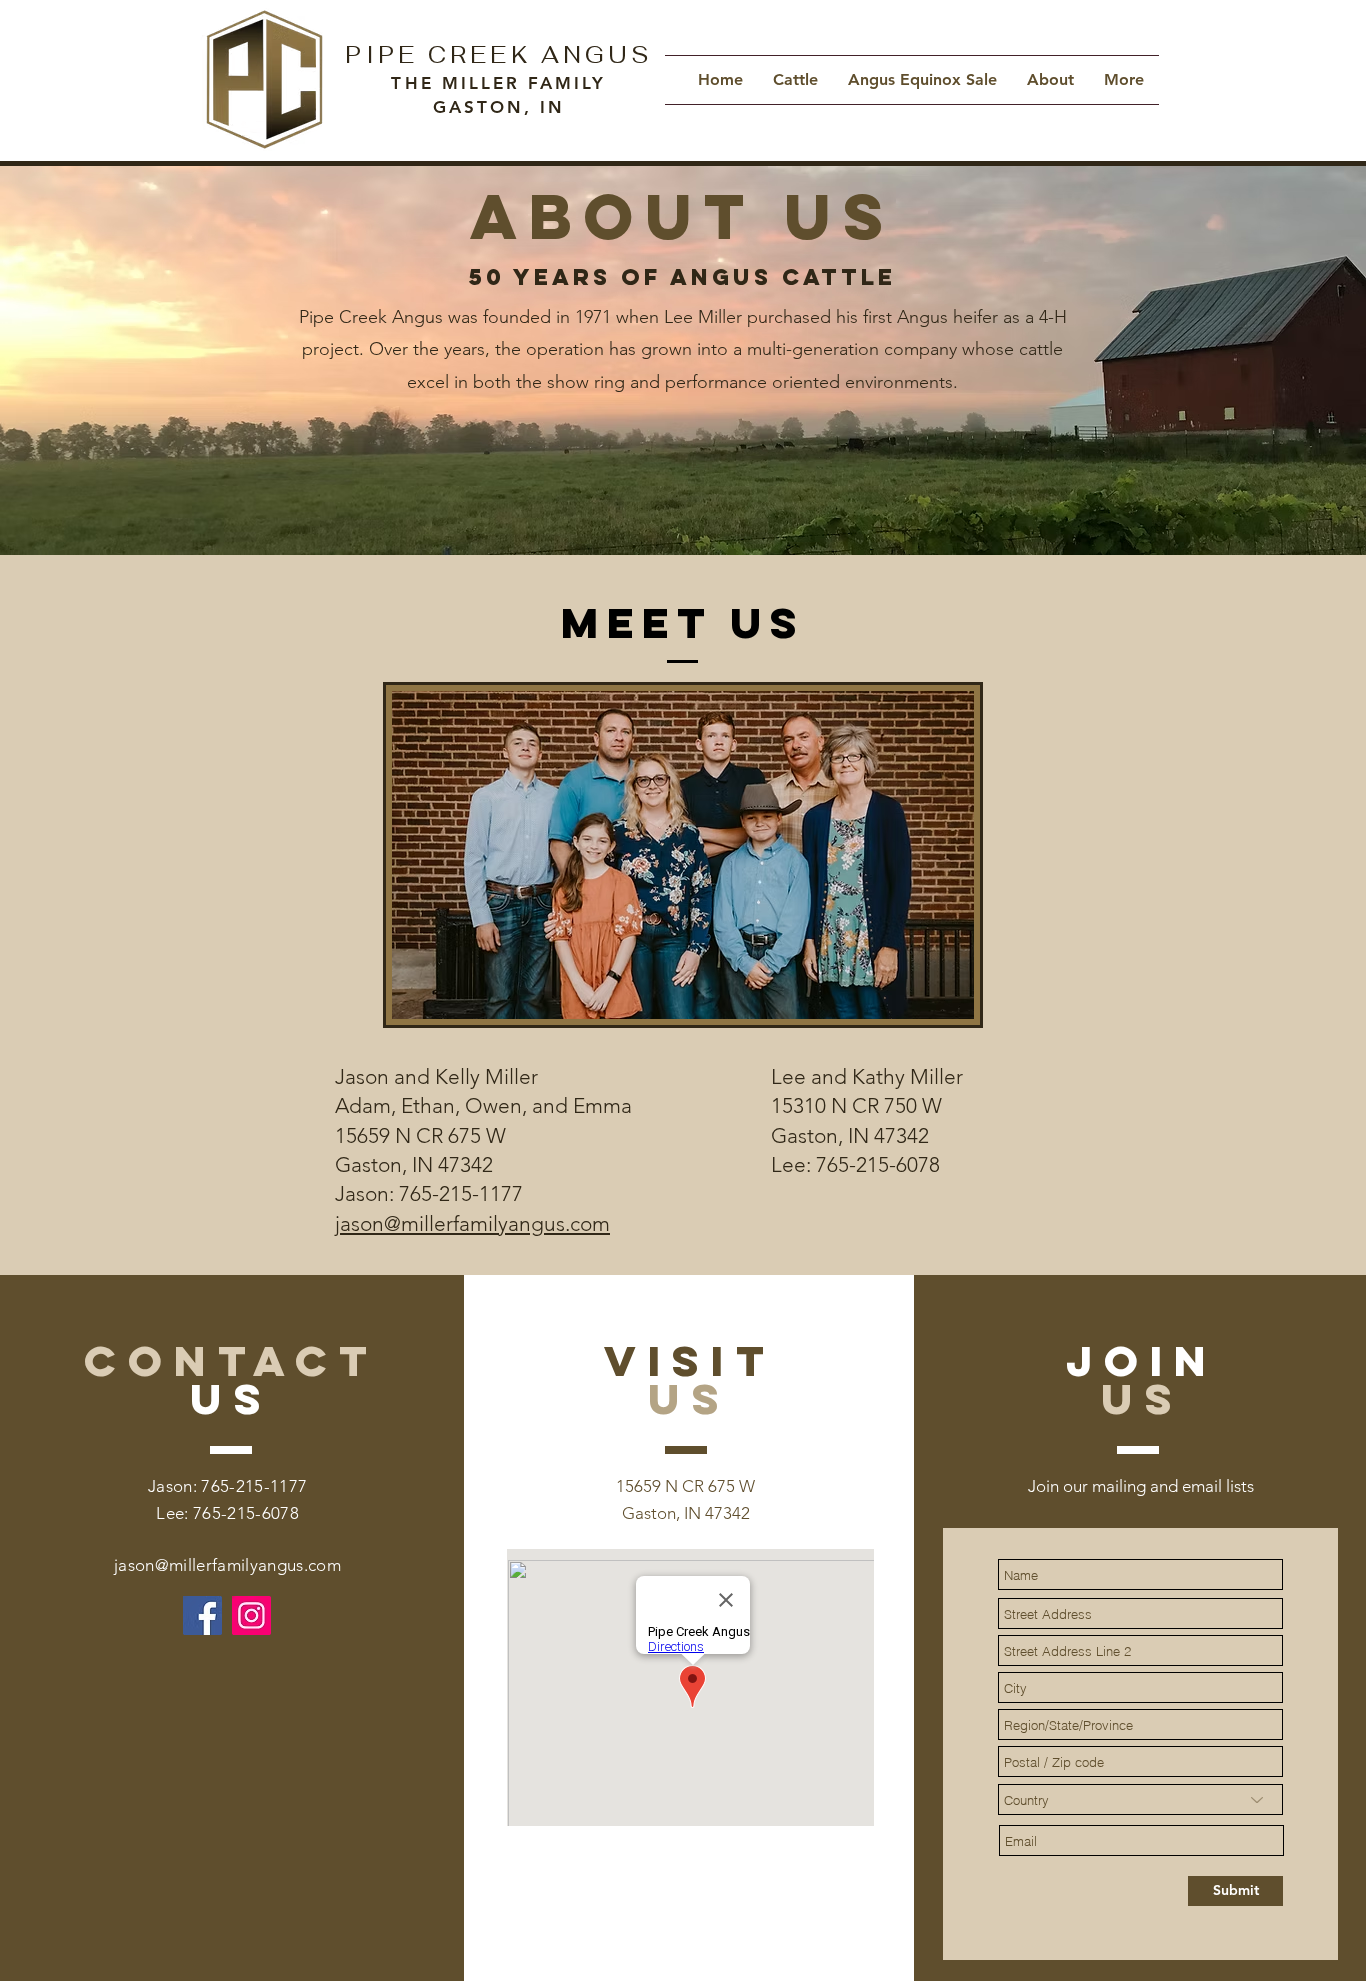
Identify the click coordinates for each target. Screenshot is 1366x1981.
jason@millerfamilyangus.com (227, 1565)
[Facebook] (202, 1615)
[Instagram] (251, 1615)
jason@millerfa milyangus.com (472, 1223)
